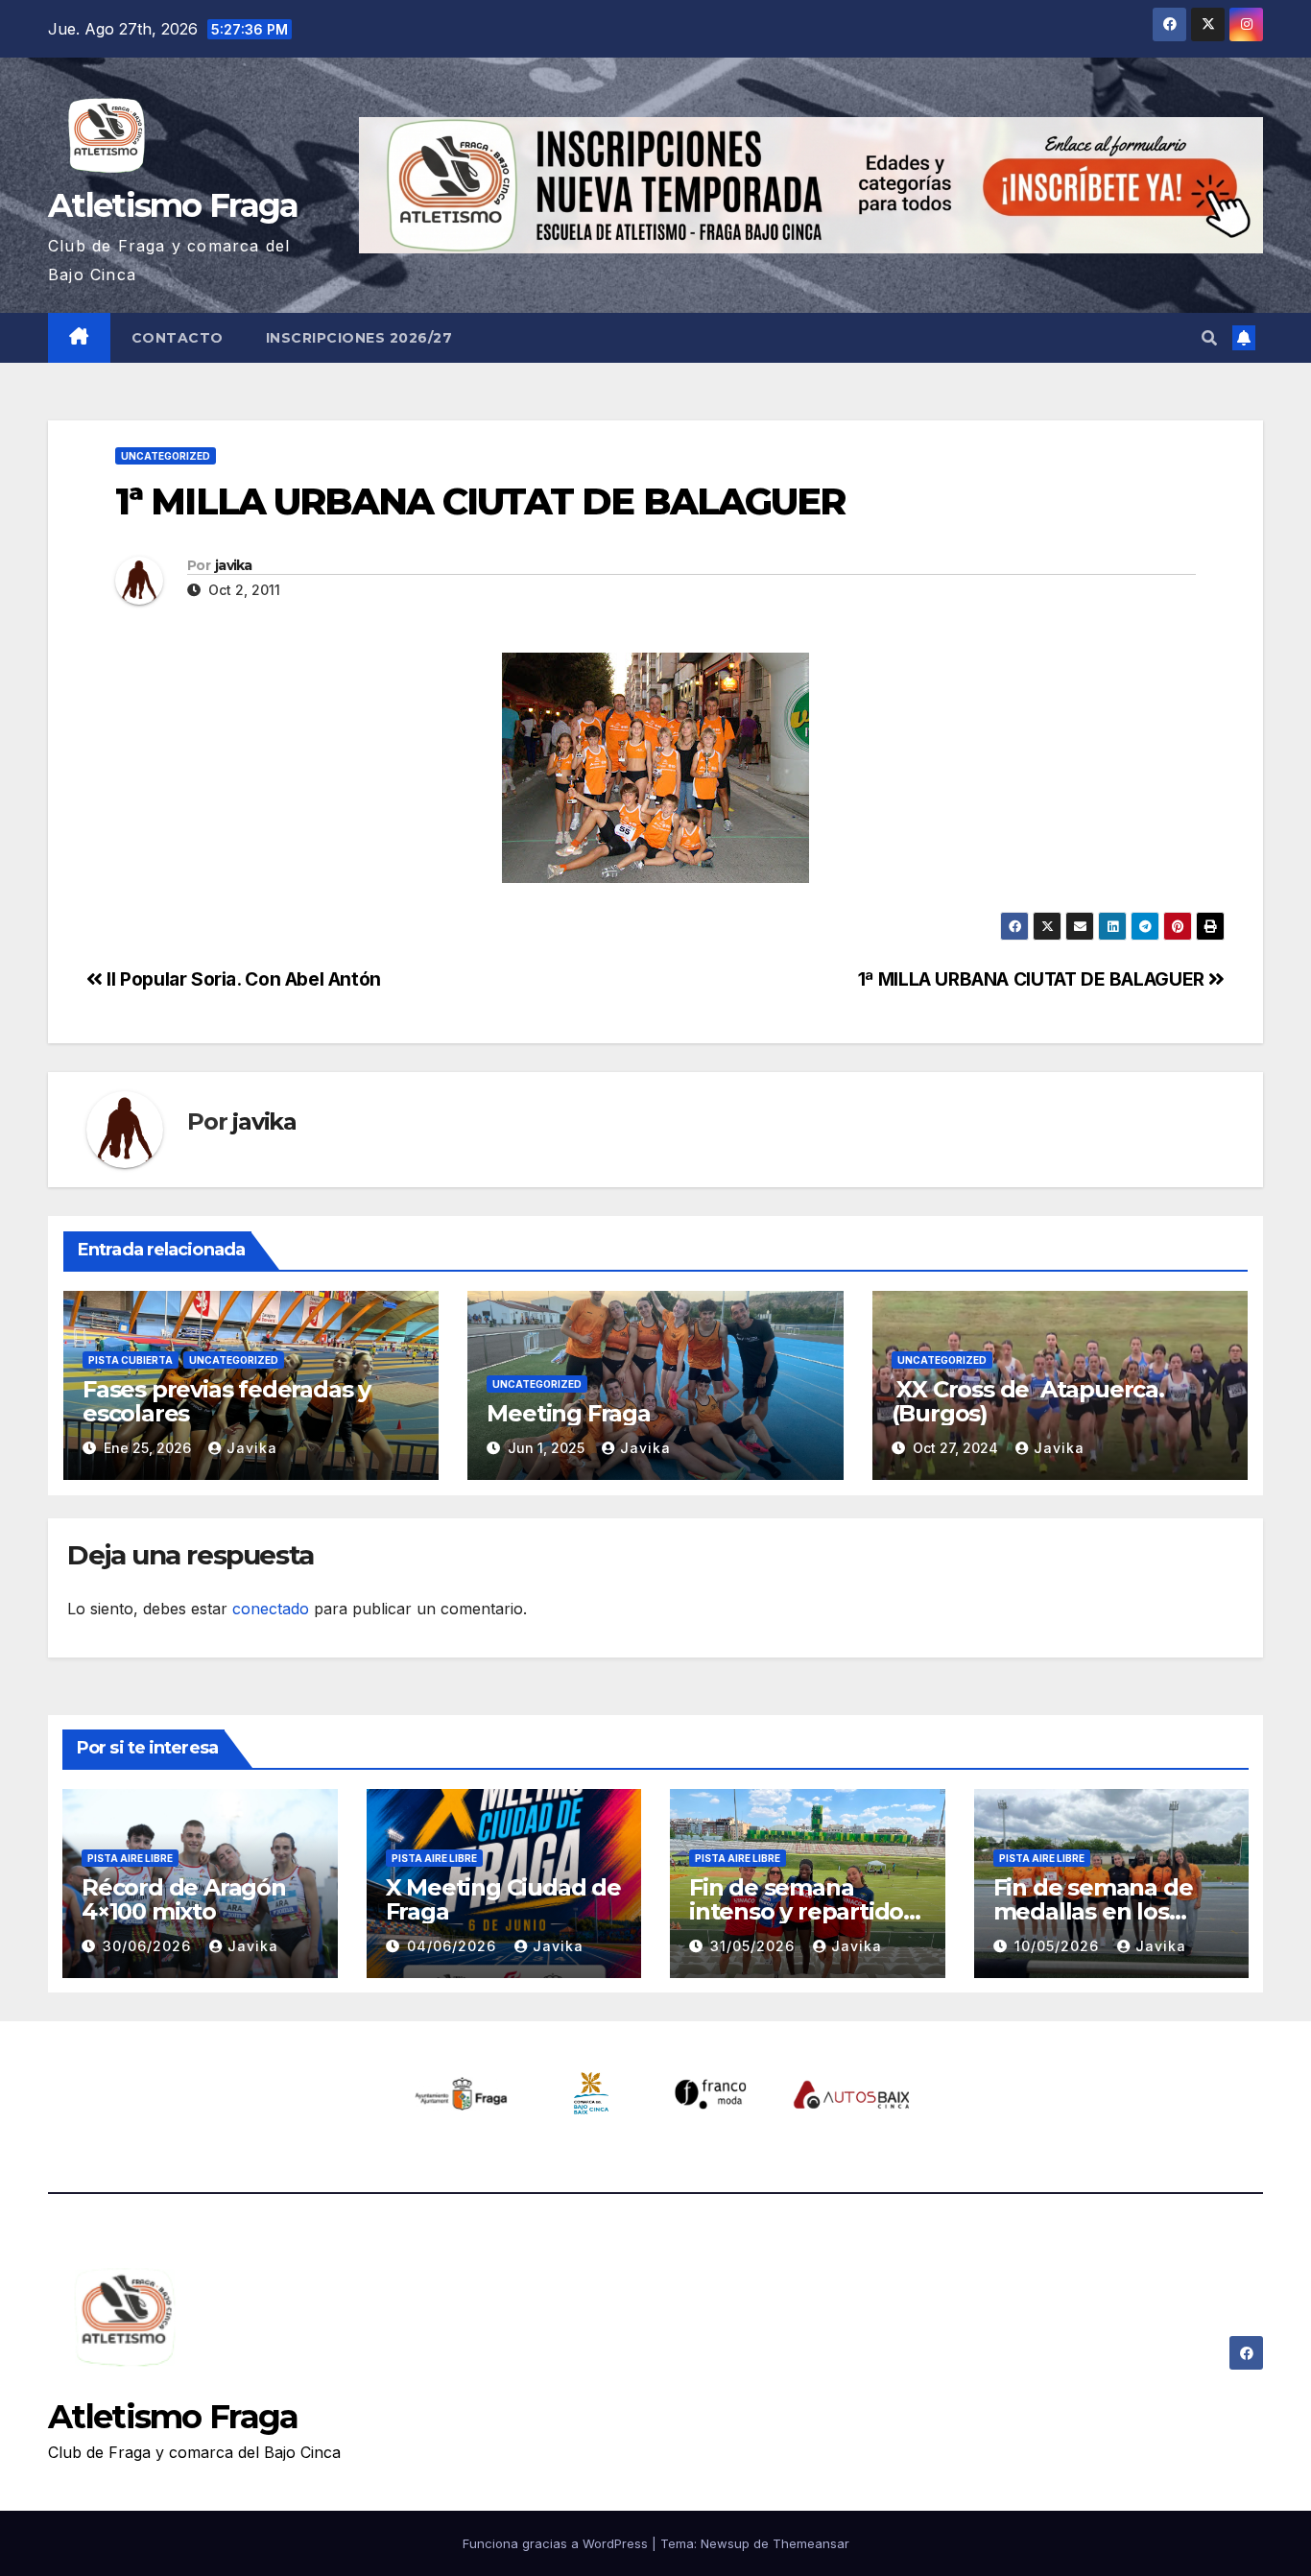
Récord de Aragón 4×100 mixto (184, 1899)
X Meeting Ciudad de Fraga (503, 1899)
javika (234, 565)
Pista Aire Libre (130, 1858)
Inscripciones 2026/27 (359, 338)
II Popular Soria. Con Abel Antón (242, 979)
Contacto (178, 338)
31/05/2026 (755, 1946)
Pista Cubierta (131, 1360)
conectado (271, 1609)
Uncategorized (166, 456)
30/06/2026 (149, 1946)
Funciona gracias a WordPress (557, 2543)
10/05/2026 (1059, 1946)
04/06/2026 (454, 1946)
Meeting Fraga (568, 1413)
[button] (1209, 338)
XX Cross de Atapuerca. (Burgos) (1028, 1401)
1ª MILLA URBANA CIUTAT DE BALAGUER (1034, 979)
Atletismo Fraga (173, 205)
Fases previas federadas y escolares (226, 1401)
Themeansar (811, 2543)
